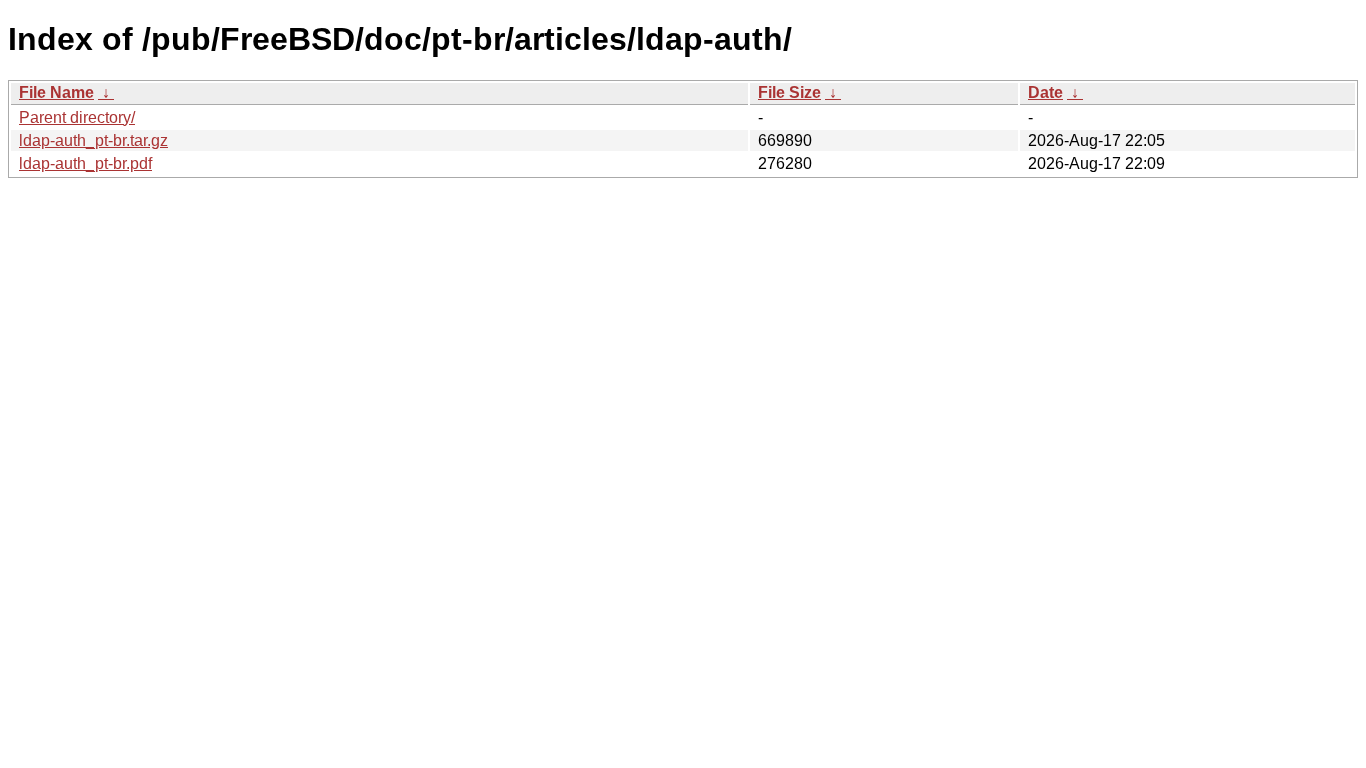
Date (1045, 92)
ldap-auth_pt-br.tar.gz (93, 140)
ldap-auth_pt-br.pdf (85, 163)
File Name (56, 92)
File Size (789, 92)
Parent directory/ (77, 117)
